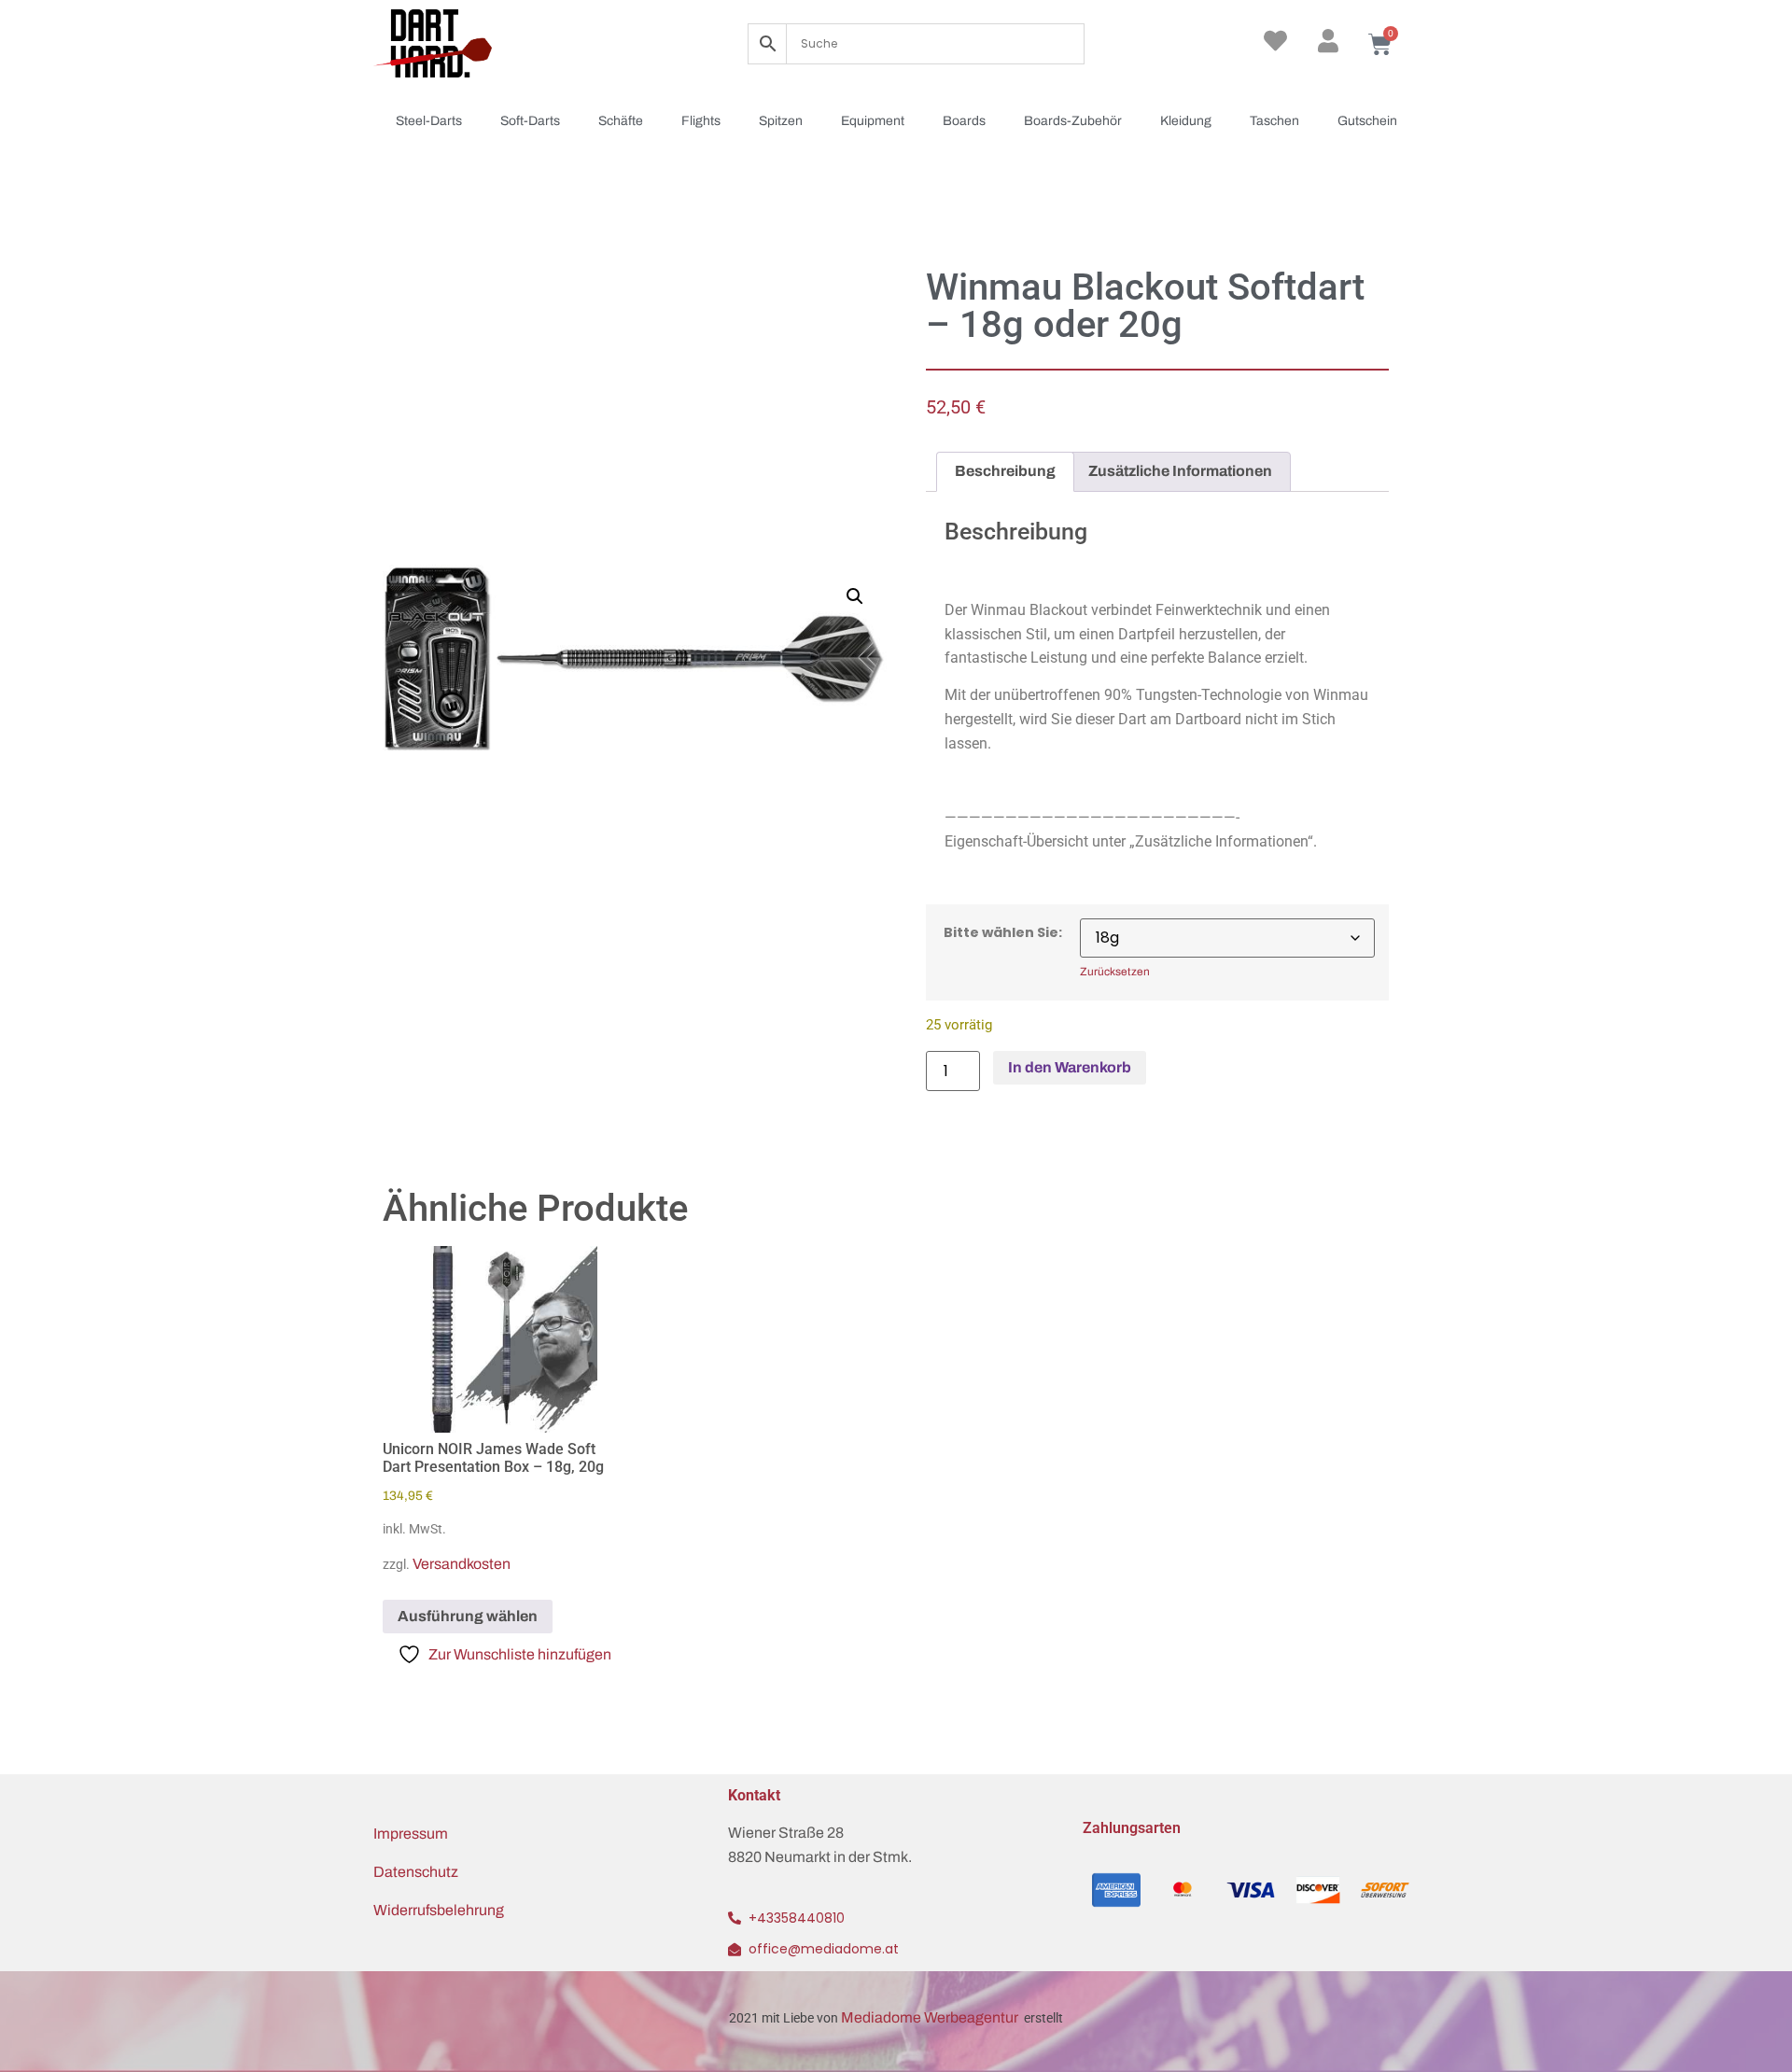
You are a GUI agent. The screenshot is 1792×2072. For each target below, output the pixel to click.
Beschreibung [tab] (1005, 471)
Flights (701, 121)
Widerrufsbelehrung (439, 1910)
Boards (964, 121)
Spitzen (781, 121)
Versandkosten (462, 1564)
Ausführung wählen (468, 1616)
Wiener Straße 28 (786, 1833)
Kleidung (1186, 121)
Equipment (873, 121)
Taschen (1274, 121)
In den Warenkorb (1070, 1067)
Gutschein (1367, 121)
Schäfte (621, 121)
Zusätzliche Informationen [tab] (1180, 471)
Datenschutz (416, 1872)
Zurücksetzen (1115, 972)
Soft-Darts (530, 121)
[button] (855, 596)
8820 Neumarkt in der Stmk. (820, 1857)
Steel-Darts (429, 121)
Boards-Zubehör (1073, 121)
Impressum (411, 1834)
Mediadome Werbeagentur (931, 2017)
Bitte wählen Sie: (1003, 932)
